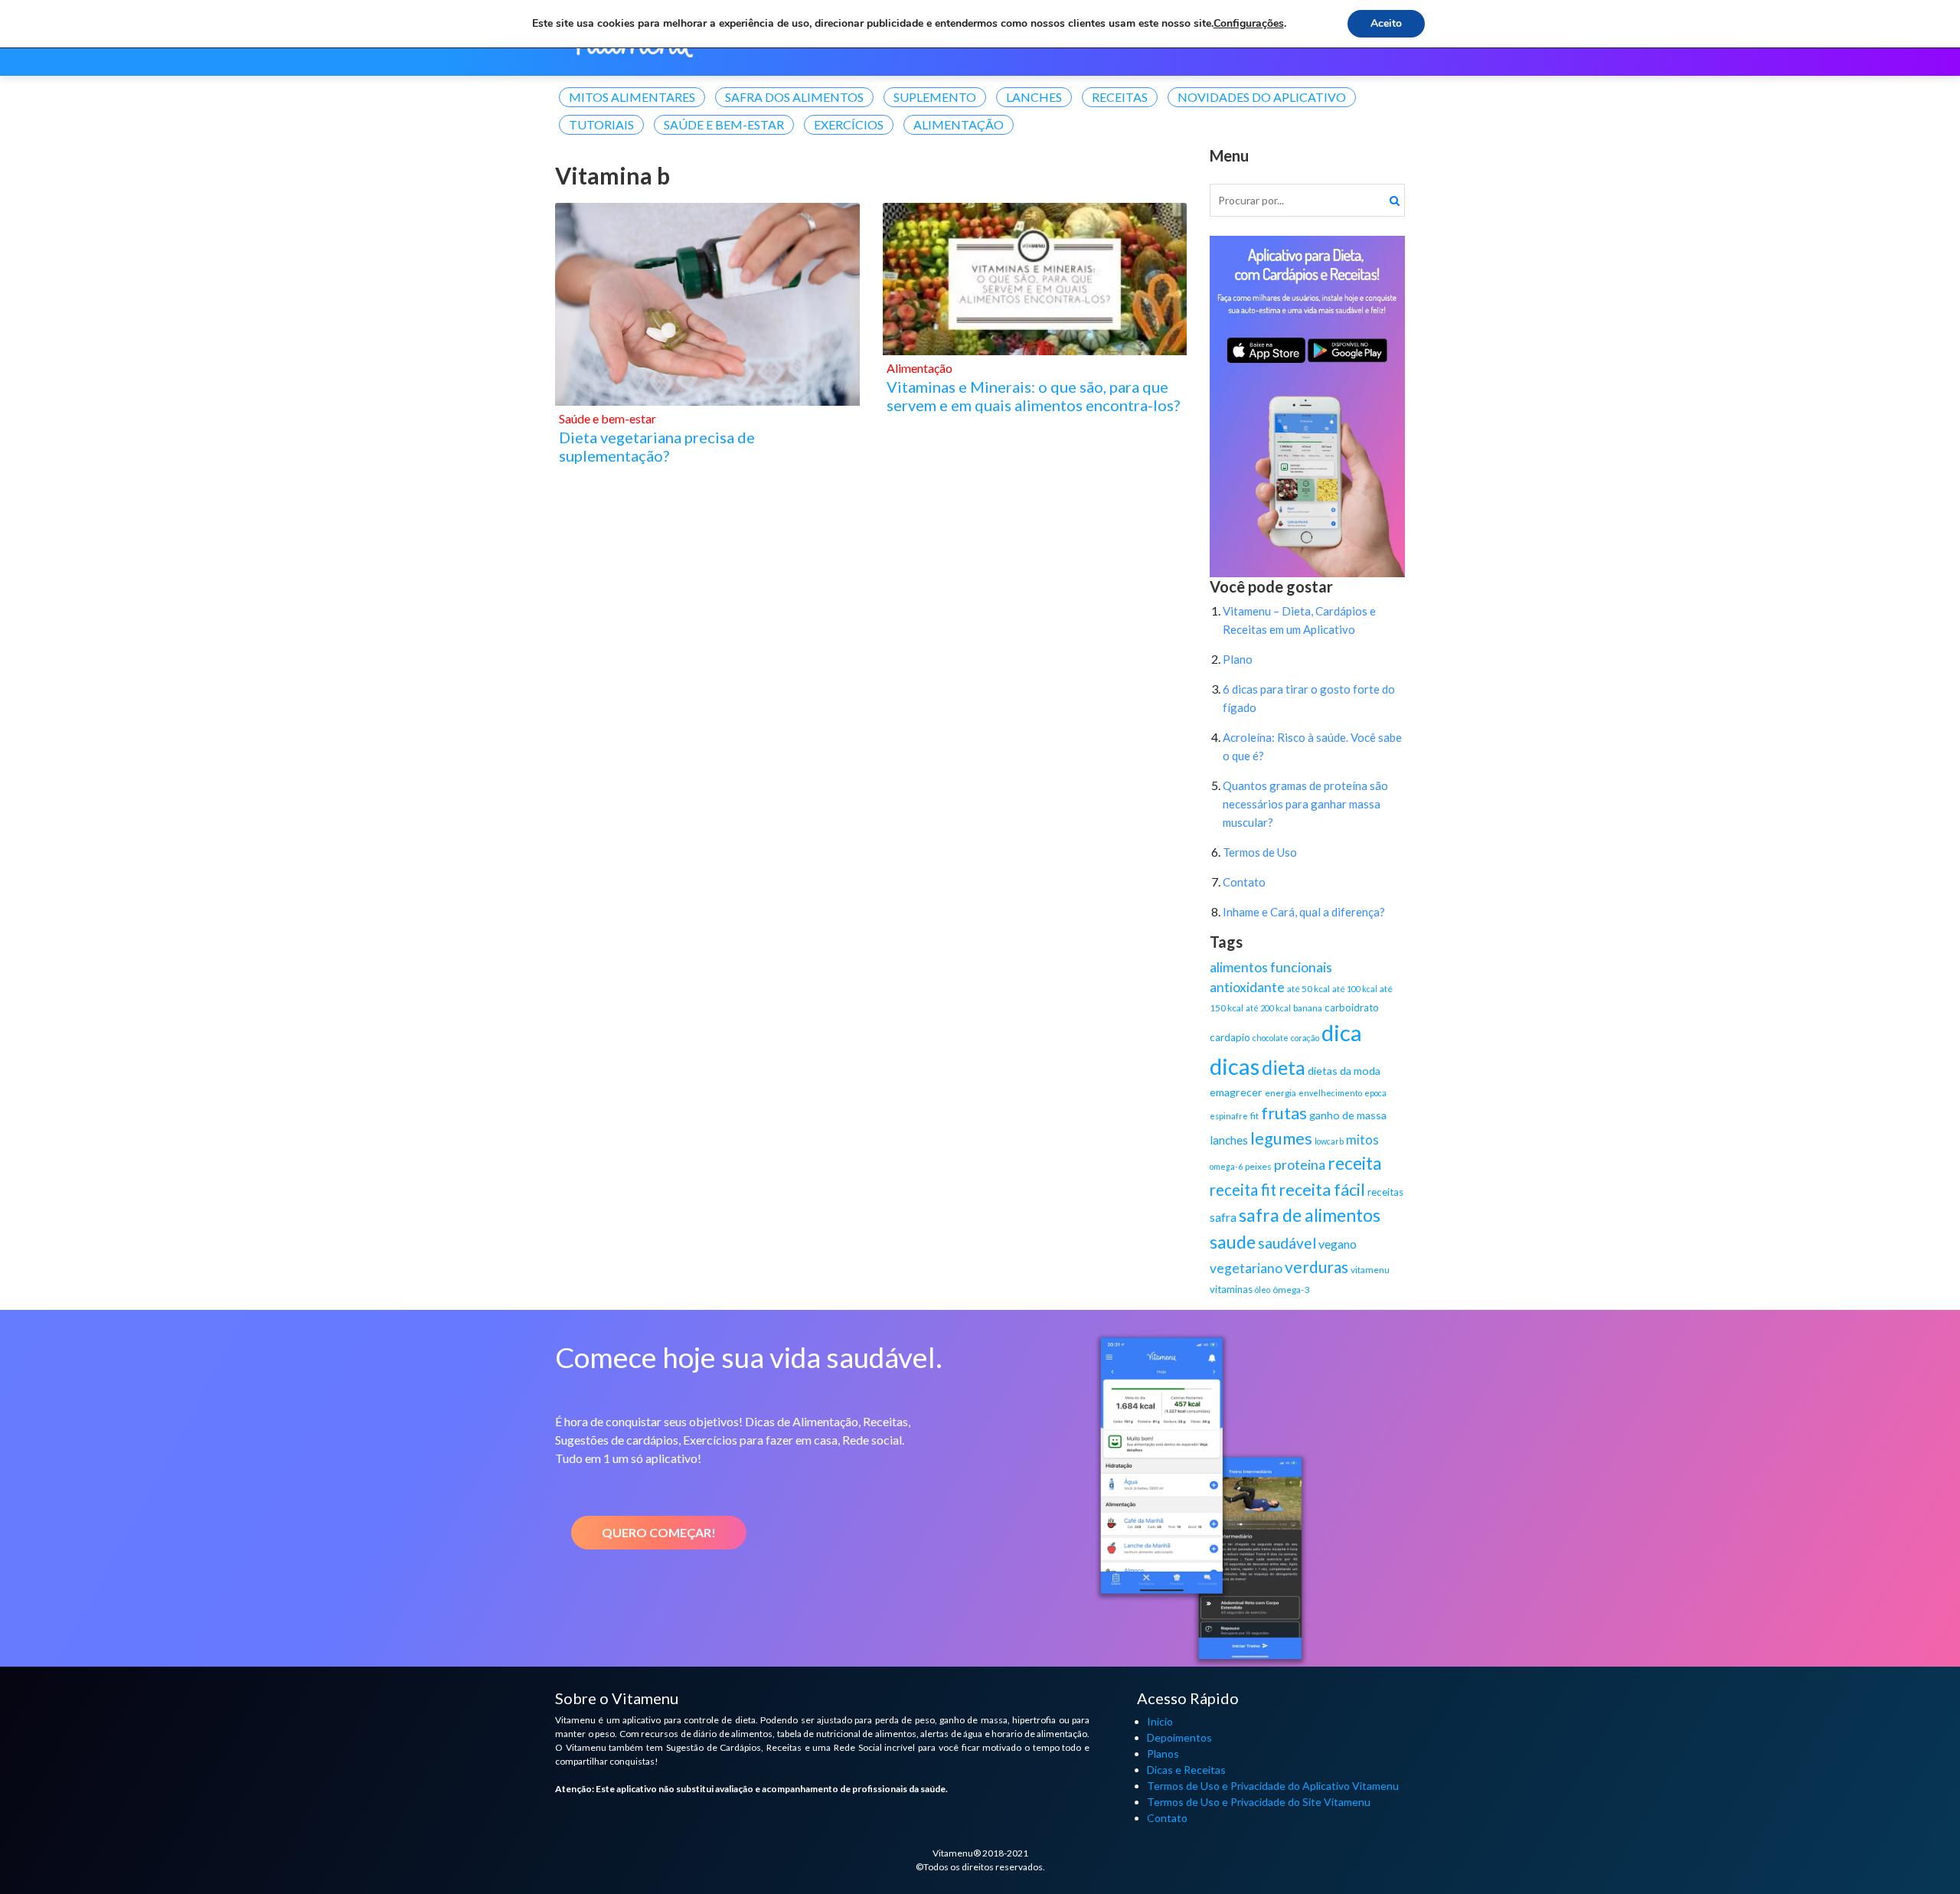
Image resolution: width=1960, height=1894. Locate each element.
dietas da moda (1344, 1071)
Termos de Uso (1260, 852)
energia (1281, 1093)
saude (1233, 1242)
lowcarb (1329, 1141)
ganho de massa (1348, 1115)
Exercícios (849, 124)
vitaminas (1231, 1289)
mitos (1362, 1140)
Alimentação (959, 124)
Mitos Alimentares (632, 97)
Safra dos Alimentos (794, 97)
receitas (1385, 1192)
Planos (1163, 1754)
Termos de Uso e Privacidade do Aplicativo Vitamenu (1273, 1786)
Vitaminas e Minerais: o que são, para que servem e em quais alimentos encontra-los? (1033, 396)
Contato (1244, 882)
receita (1355, 1163)
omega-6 (1226, 1166)
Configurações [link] (1249, 23)
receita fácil (1322, 1190)
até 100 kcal (1355, 989)
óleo (1263, 1290)
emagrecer (1236, 1092)
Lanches (1034, 97)
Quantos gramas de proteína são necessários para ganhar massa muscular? (1305, 804)
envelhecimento (1330, 1093)
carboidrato (1352, 1007)
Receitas (1120, 97)
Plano (1238, 659)
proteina (1300, 1164)
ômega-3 (1291, 1290)
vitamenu (1370, 1270)
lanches (1229, 1140)
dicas (1235, 1066)
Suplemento (935, 97)
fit (1254, 1116)
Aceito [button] (1386, 23)
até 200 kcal (1268, 1008)
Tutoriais (601, 124)
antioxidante (1247, 987)
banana (1308, 1008)
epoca (1375, 1093)
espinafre (1229, 1116)
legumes (1281, 1138)
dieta (1284, 1067)
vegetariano (1246, 1268)
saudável (1287, 1243)
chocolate (1271, 1038)
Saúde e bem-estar (724, 124)
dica (1342, 1032)
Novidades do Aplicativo (1262, 97)
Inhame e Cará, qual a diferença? (1304, 912)
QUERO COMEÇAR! (659, 1532)
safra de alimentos (1310, 1215)
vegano (1338, 1244)
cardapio (1230, 1037)
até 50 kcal (1308, 989)
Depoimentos (1179, 1737)
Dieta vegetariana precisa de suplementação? (657, 446)
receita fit (1243, 1190)
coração (1305, 1038)
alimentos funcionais (1271, 967)
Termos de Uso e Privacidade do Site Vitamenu (1259, 1802)
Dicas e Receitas (1186, 1770)
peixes (1258, 1166)
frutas (1284, 1113)
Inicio (1160, 1721)
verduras (1316, 1267)
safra (1223, 1217)
